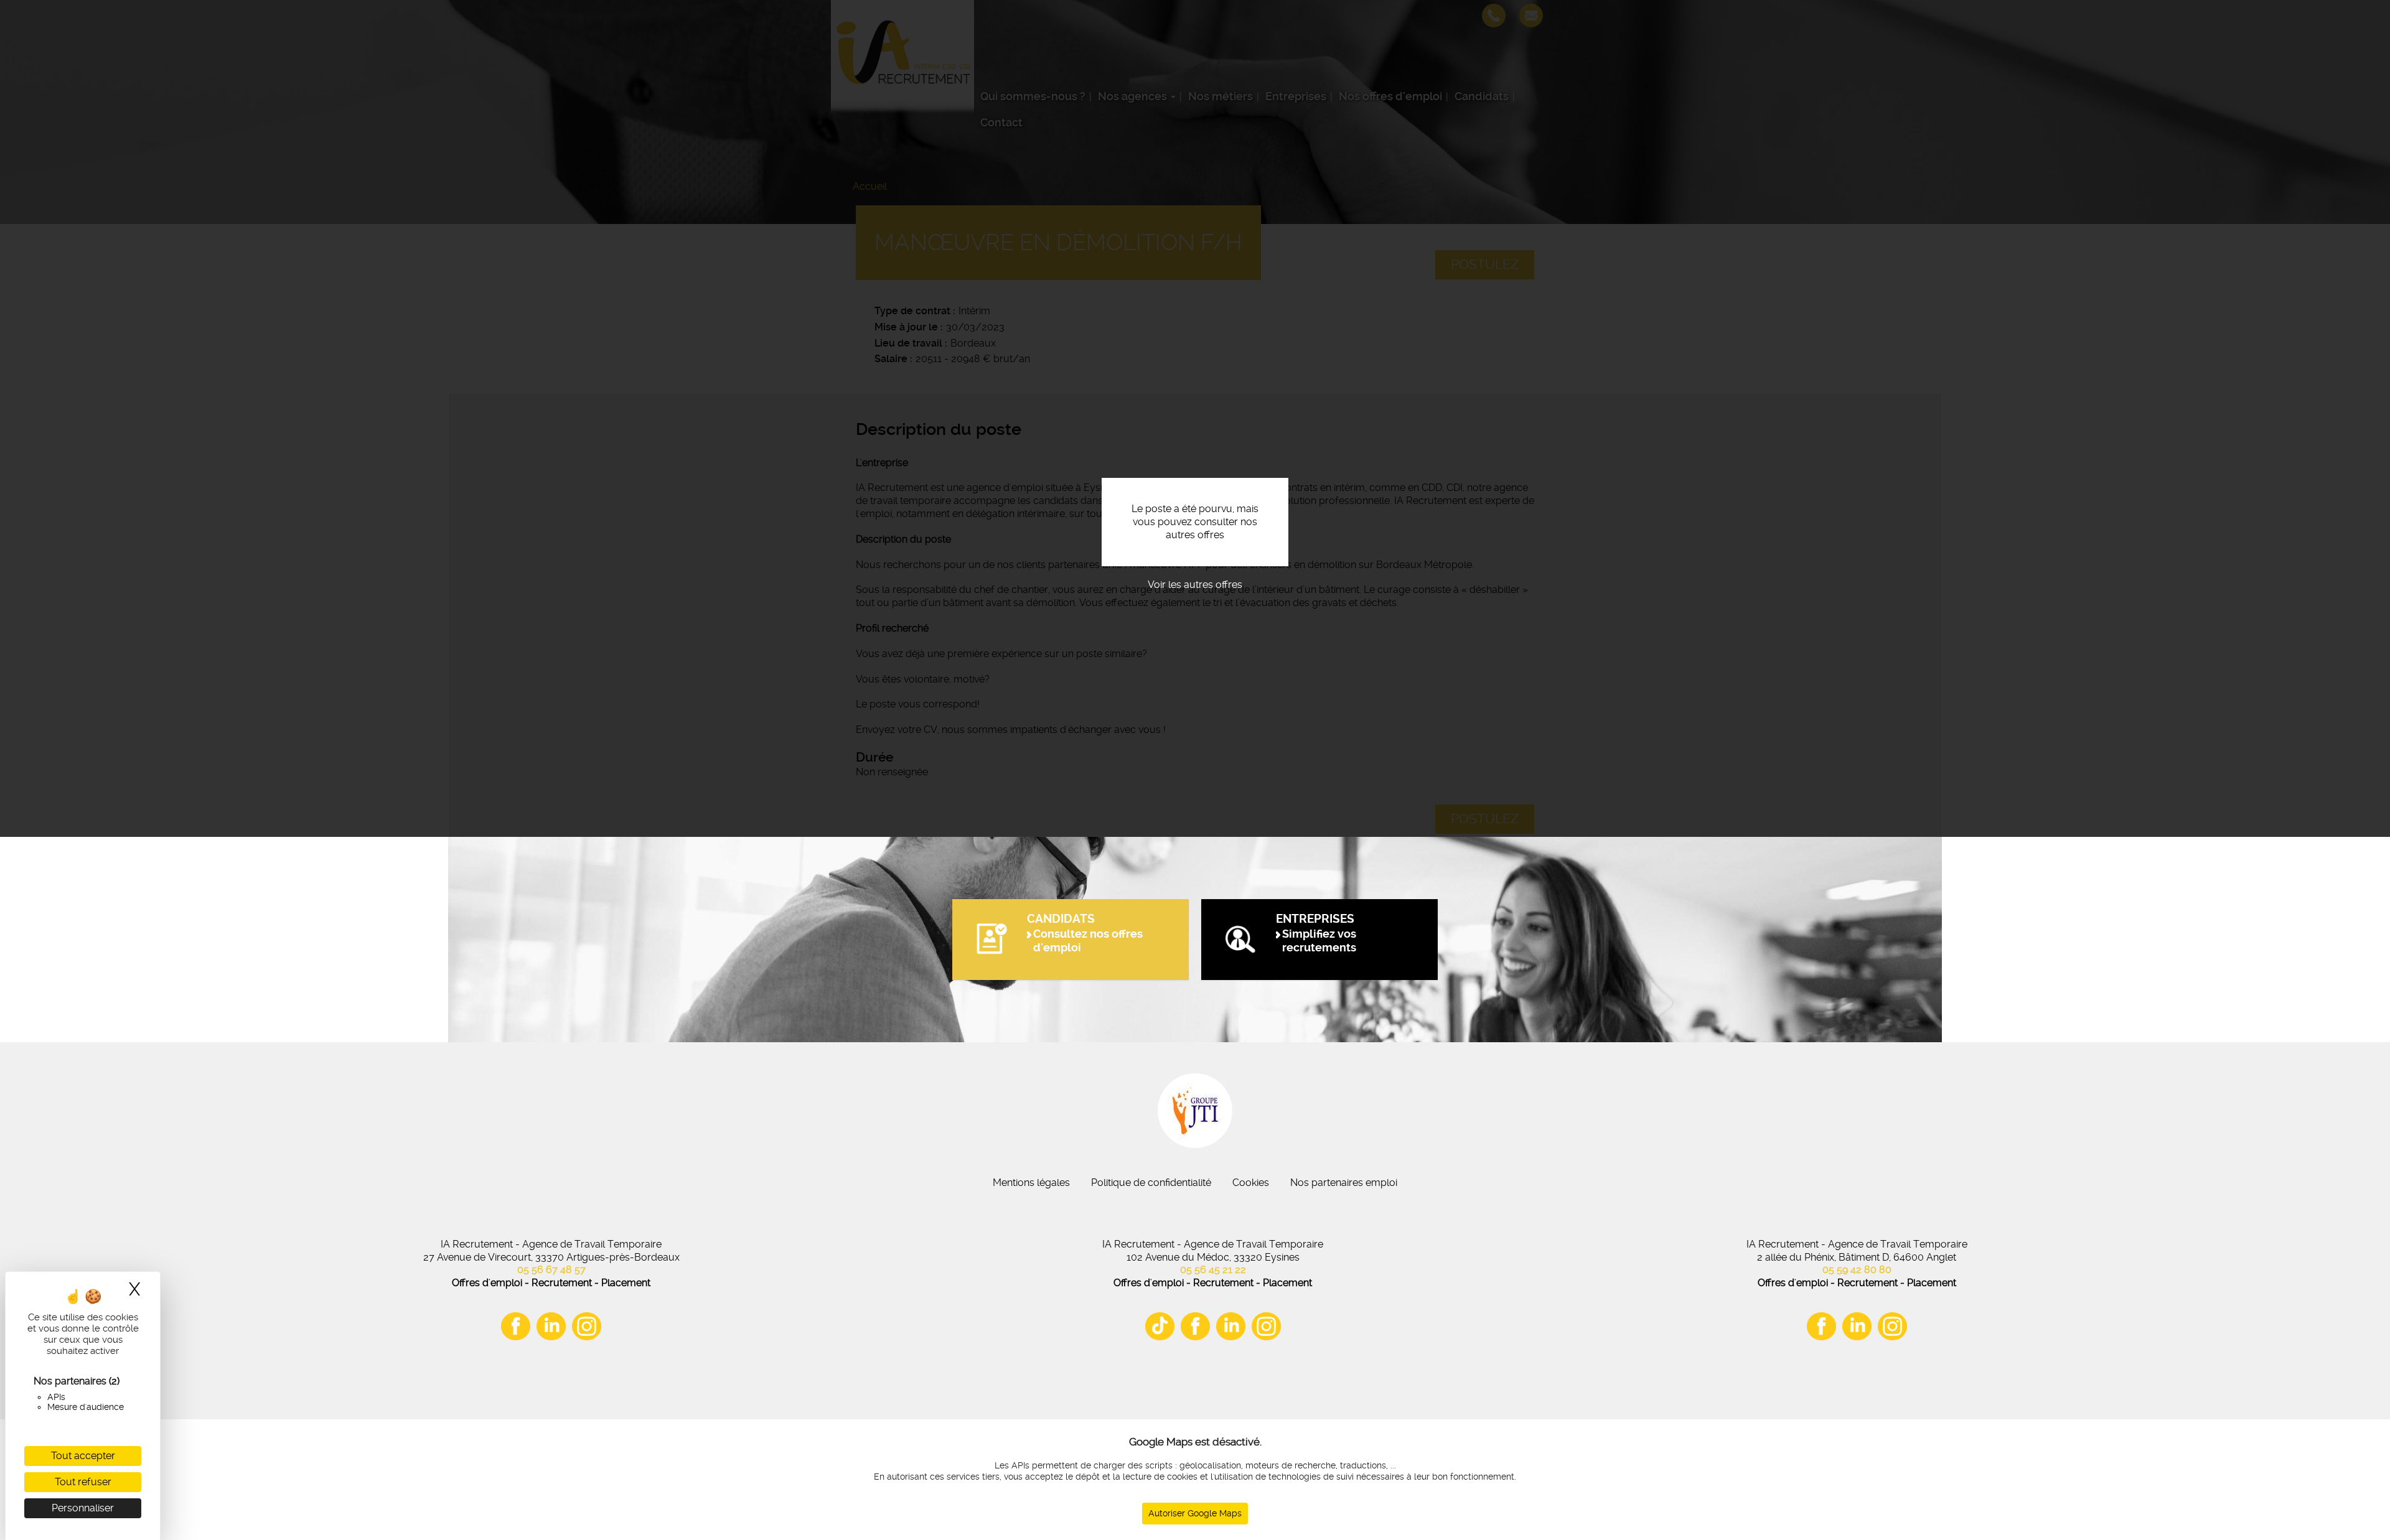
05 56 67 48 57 (551, 1270)
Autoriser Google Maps (1195, 1513)
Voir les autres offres (1195, 585)
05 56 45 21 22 (1213, 1270)
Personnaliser (83, 1508)
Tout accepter (83, 1456)
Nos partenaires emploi (1344, 1183)
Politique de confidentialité (1151, 1183)
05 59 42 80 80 (1857, 1270)
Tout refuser (83, 1482)
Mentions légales (1031, 1183)
